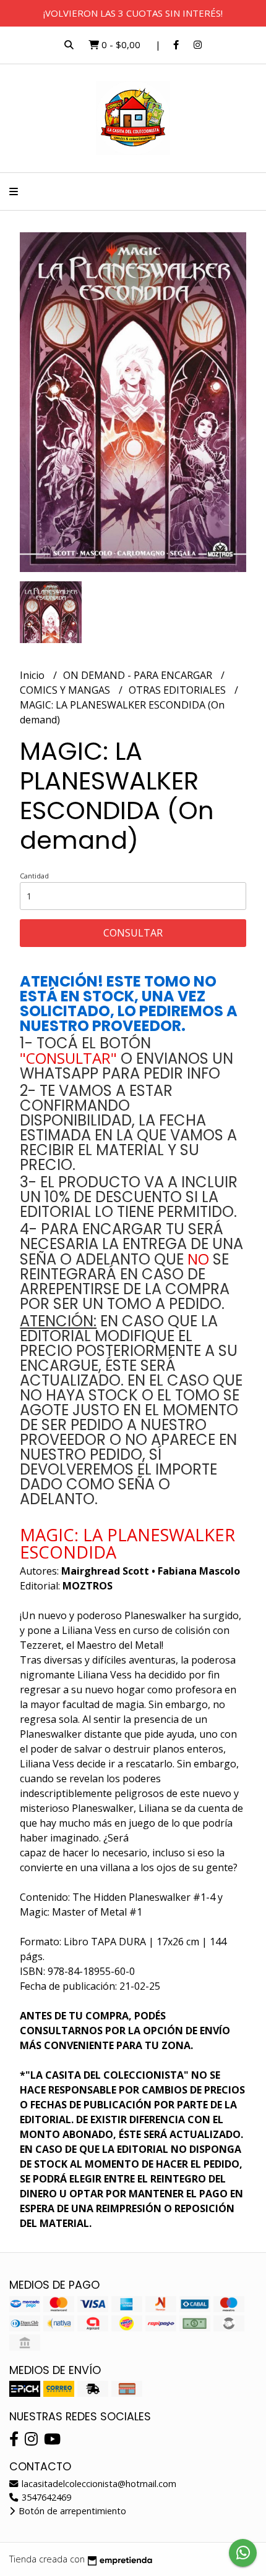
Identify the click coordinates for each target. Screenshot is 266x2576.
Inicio (33, 675)
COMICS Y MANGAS (66, 690)
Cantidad (34, 876)
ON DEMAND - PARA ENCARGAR (139, 675)
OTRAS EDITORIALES (178, 690)
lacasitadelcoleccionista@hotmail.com (98, 2484)
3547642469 (45, 2497)
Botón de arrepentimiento (71, 2511)
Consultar (133, 933)
